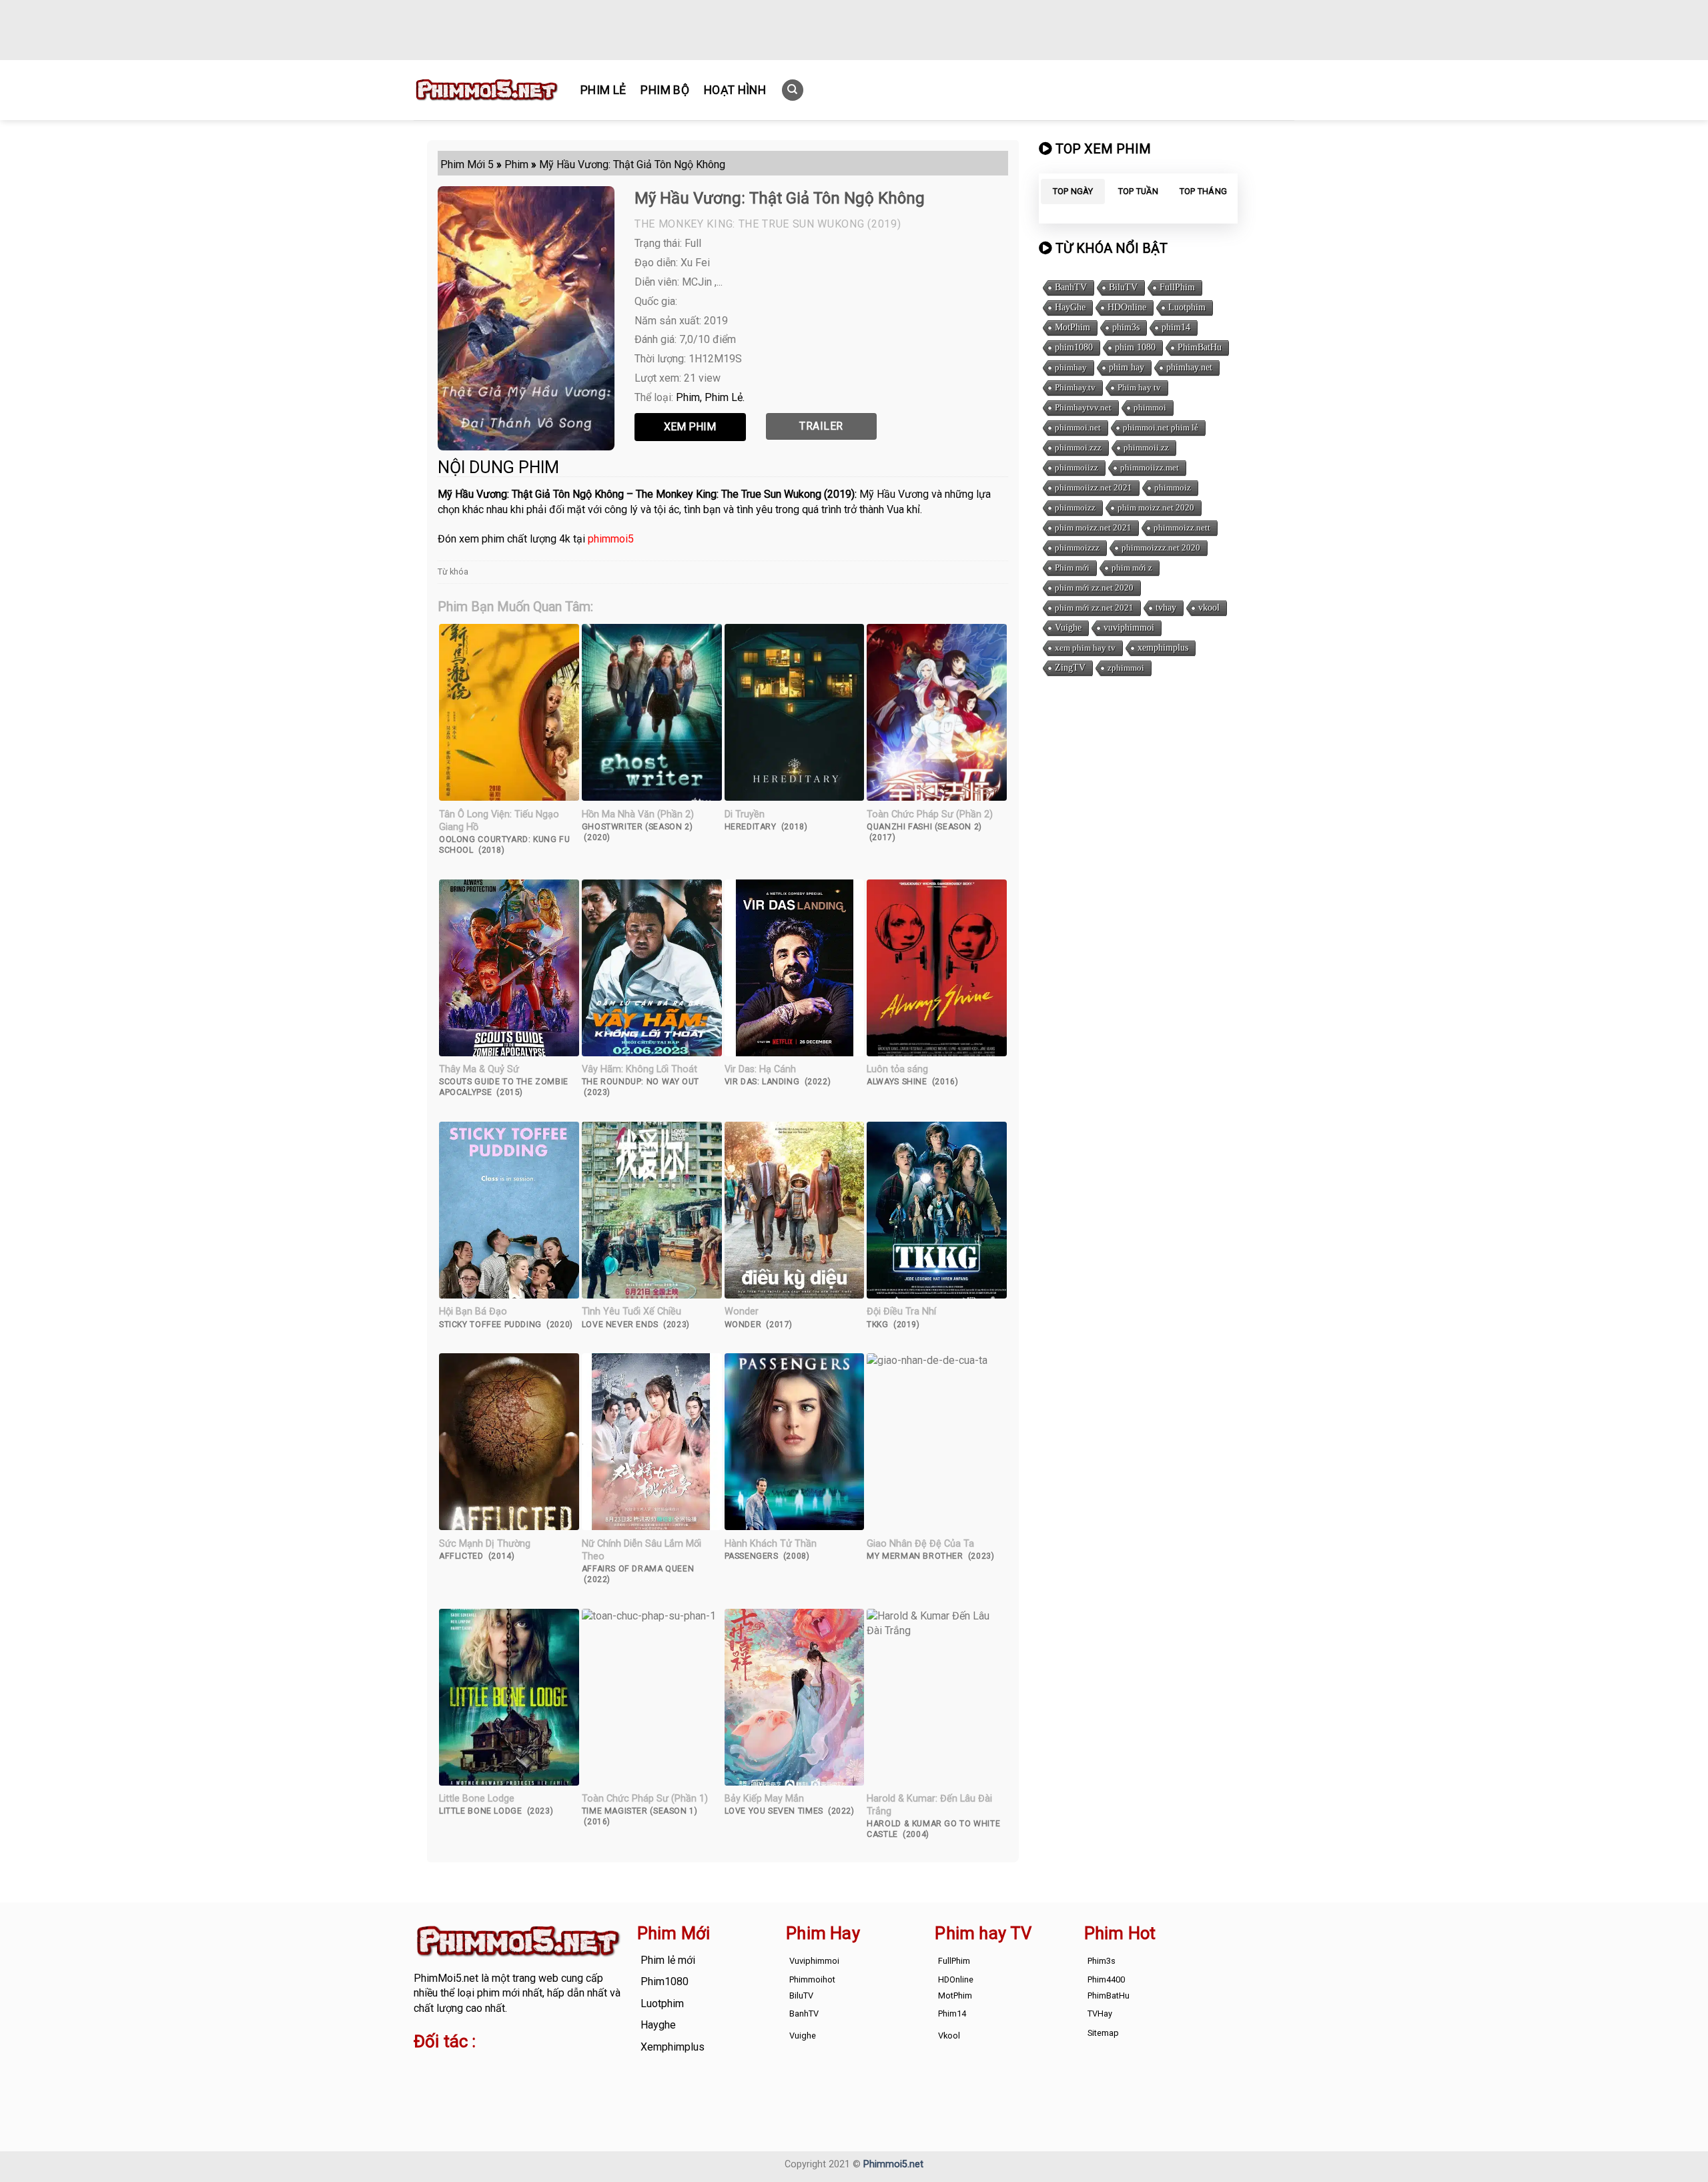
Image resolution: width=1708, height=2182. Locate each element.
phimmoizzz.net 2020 (1161, 548)
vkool (1209, 608)
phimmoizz (1075, 507)
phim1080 (1074, 347)
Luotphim (1187, 307)
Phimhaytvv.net (1083, 407)
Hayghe (658, 2025)
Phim (688, 397)
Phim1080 (665, 1981)
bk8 (570, 2084)
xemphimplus (1163, 648)
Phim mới (1072, 568)
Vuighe (1068, 628)
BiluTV (1123, 287)
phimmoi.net (1078, 427)
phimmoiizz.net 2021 (1094, 487)
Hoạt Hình (735, 90)
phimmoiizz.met (1150, 467)
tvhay (1166, 608)
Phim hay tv (1139, 387)
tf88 (423, 2068)
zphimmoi (1126, 668)
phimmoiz (1173, 487)
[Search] (793, 90)
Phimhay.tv (1075, 387)
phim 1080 (1135, 347)
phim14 (1176, 327)
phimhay (1071, 367)
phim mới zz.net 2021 (1094, 608)
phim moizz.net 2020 (1156, 507)
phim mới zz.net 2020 (1094, 588)
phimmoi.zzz (1078, 447)
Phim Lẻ (603, 90)
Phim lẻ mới (668, 1960)
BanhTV (1071, 287)
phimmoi (1150, 407)
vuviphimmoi (1129, 628)
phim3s (1126, 327)
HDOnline (1127, 307)
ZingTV (1070, 668)
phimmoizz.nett (1182, 527)
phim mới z (1132, 568)
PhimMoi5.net (446, 1978)
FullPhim (1177, 287)
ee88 (466, 2084)
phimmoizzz (1077, 548)
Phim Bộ (665, 90)
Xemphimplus (673, 2047)
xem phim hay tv (1085, 648)
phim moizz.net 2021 (1093, 527)
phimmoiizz (1077, 467)
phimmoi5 (611, 539)
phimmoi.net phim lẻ (1161, 427)
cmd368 (521, 2068)
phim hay (1127, 367)
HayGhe (1070, 307)
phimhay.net (1189, 367)
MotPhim (1073, 327)
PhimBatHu (1200, 347)
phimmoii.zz (1146, 447)
